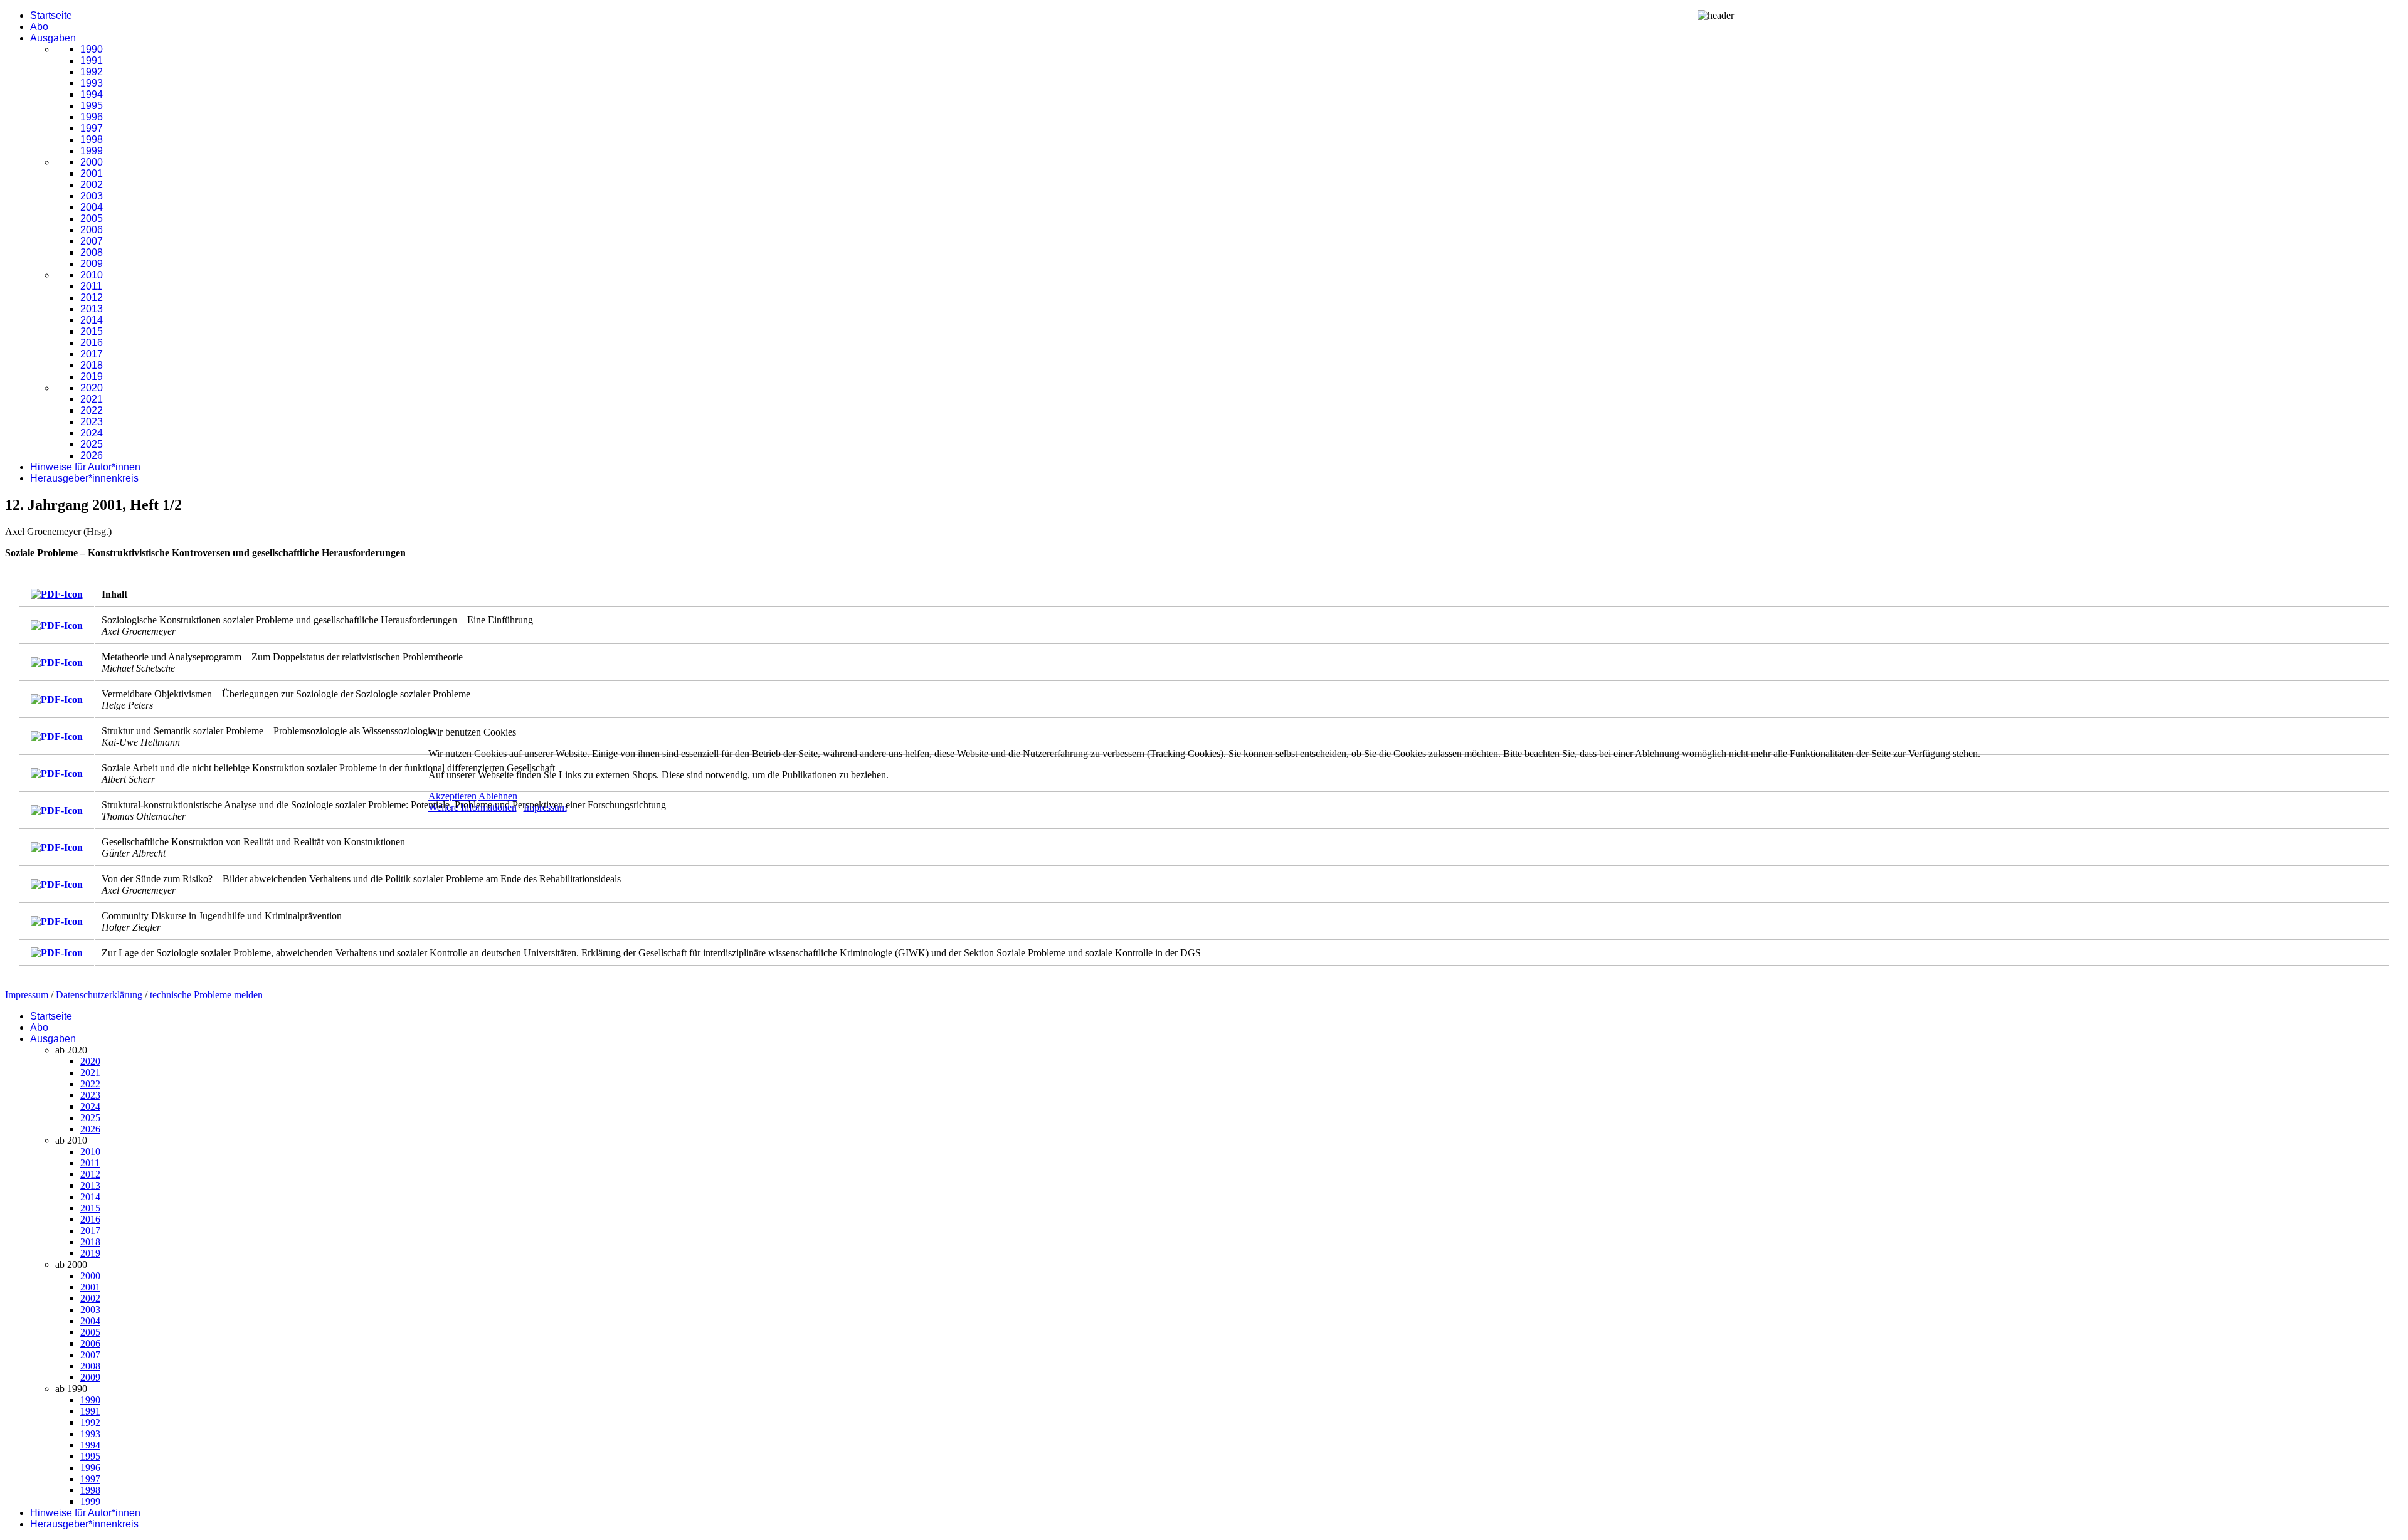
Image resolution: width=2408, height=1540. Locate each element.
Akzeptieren (452, 796)
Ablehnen (498, 796)
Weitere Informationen (473, 807)
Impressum (545, 807)
